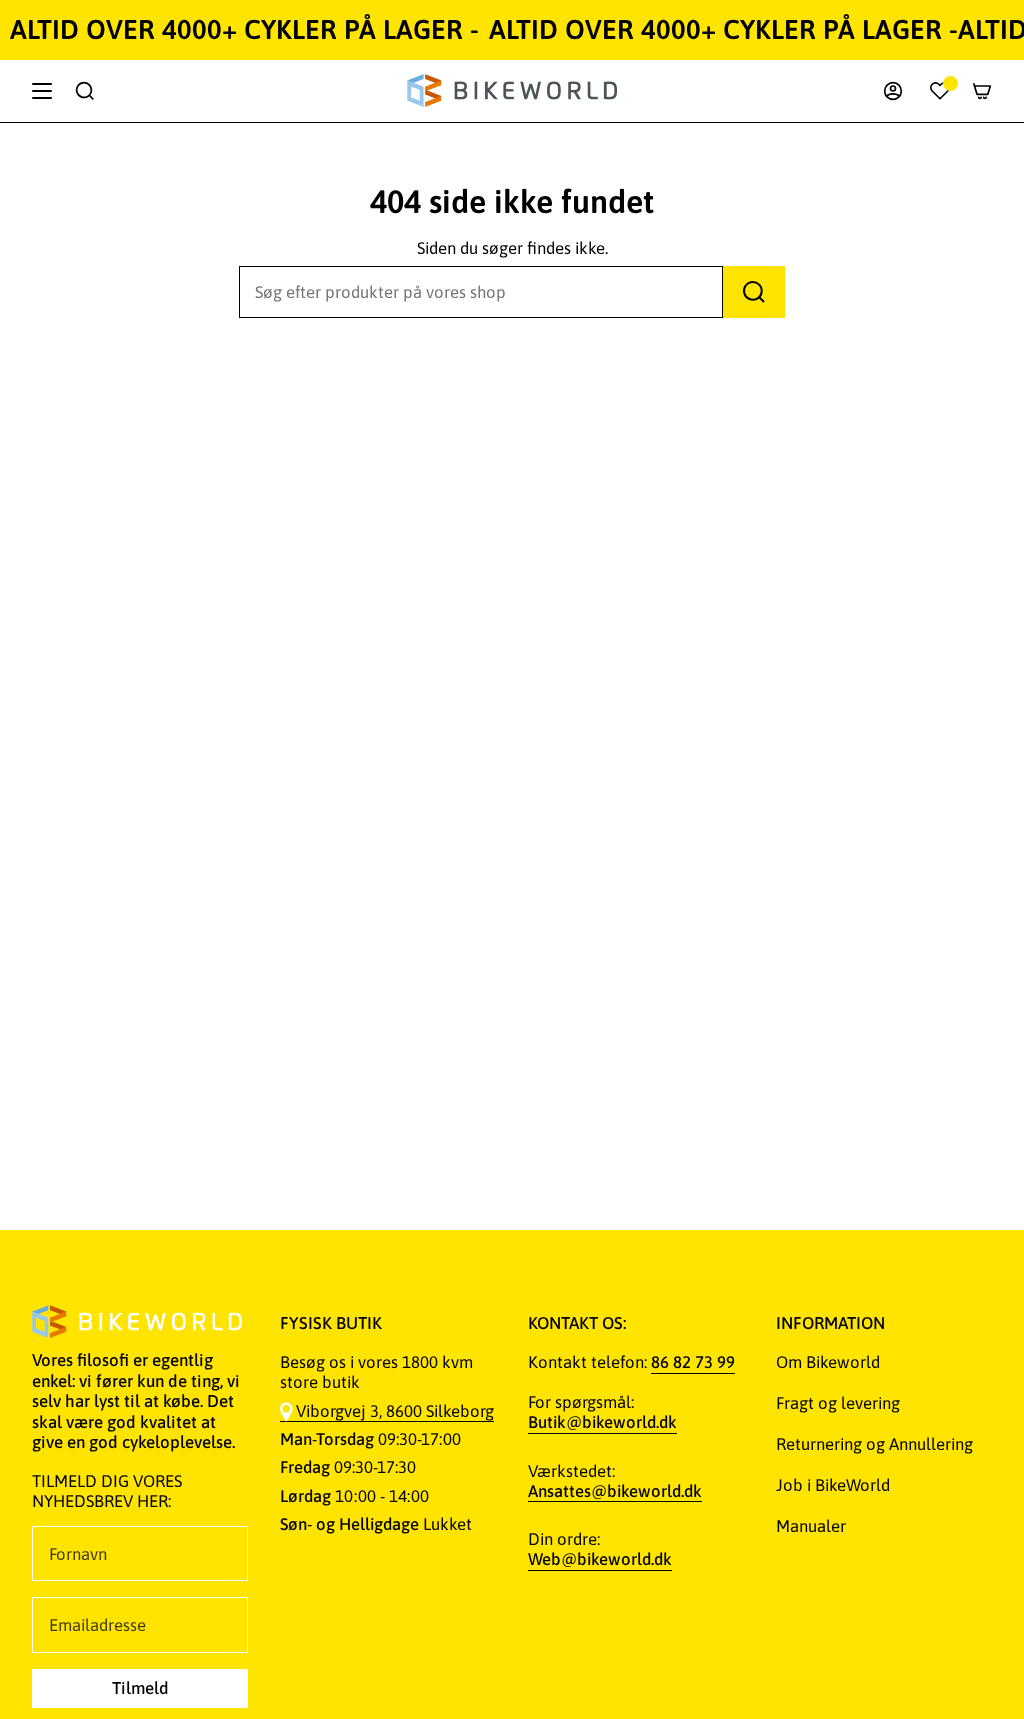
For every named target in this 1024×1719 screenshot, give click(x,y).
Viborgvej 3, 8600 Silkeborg (395, 1411)
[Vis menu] (42, 91)
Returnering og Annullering (874, 1444)
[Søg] (754, 292)
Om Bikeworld (828, 1362)
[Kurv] (982, 91)
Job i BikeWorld (833, 1485)
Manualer (811, 1526)
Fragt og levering (838, 1403)
